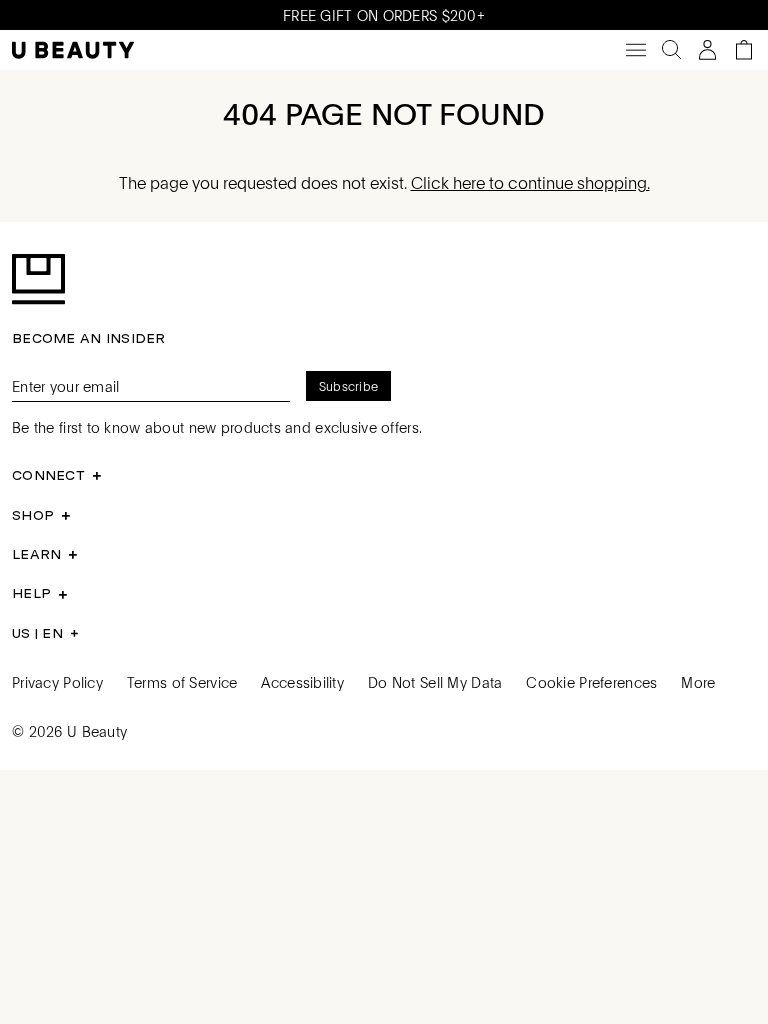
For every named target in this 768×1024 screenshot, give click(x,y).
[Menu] (636, 50)
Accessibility (302, 682)
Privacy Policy (57, 682)
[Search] (672, 50)
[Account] (708, 50)
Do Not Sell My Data (435, 682)
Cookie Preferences (591, 682)
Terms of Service (182, 682)
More (698, 682)
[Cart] (744, 50)
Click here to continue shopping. (530, 182)
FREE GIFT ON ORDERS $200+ (384, 15)
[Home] (73, 50)
